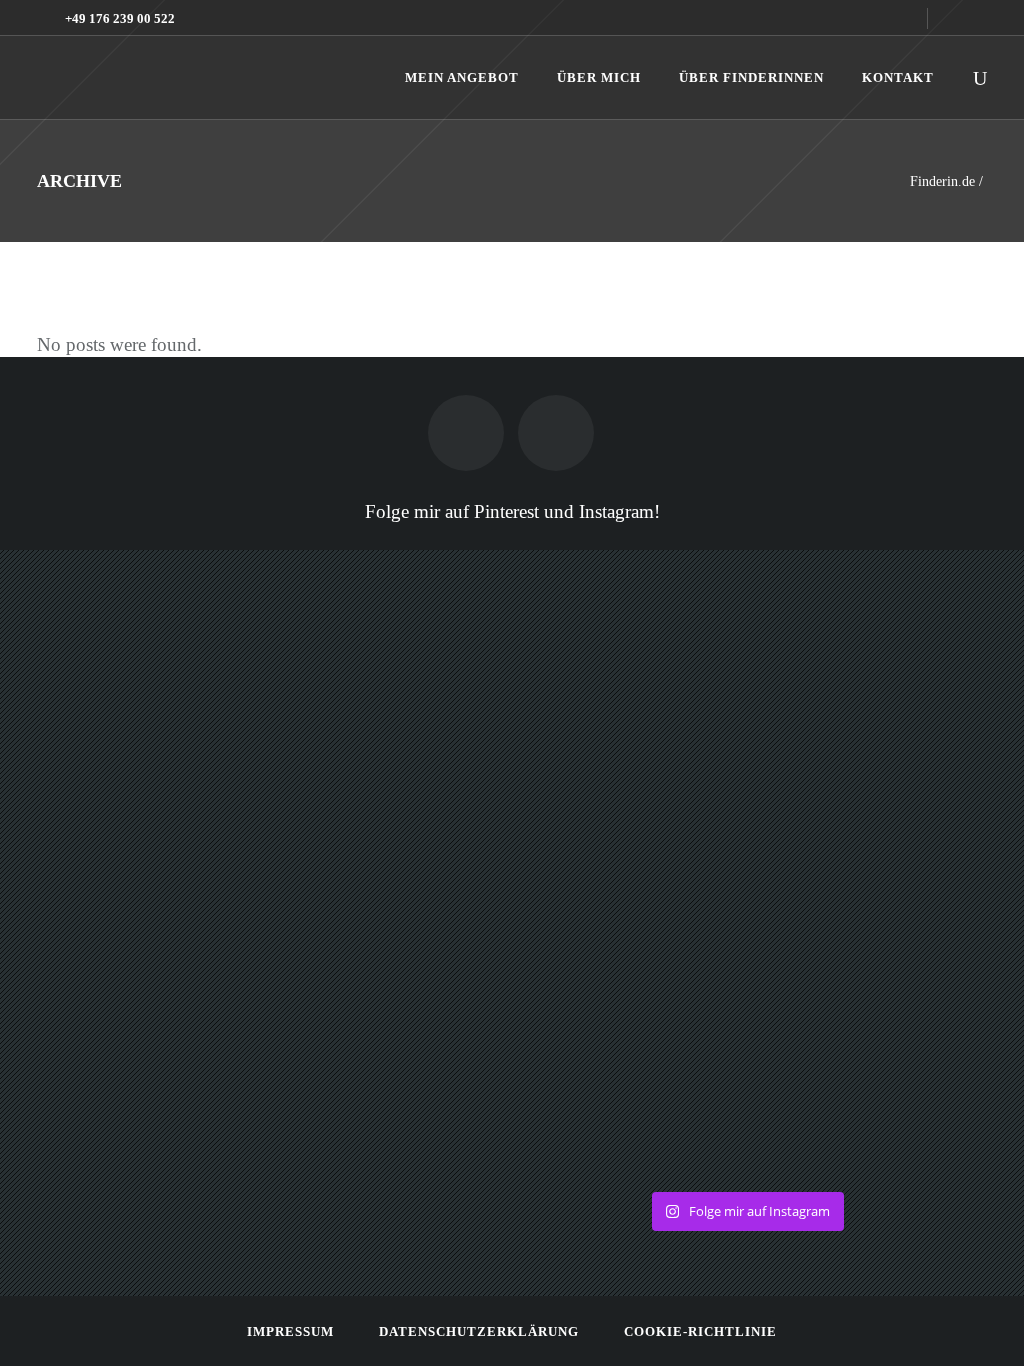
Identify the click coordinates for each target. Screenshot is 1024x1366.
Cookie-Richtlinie (700, 1331)
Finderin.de (942, 181)
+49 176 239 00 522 (120, 18)
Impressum (290, 1331)
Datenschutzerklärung (479, 1331)
